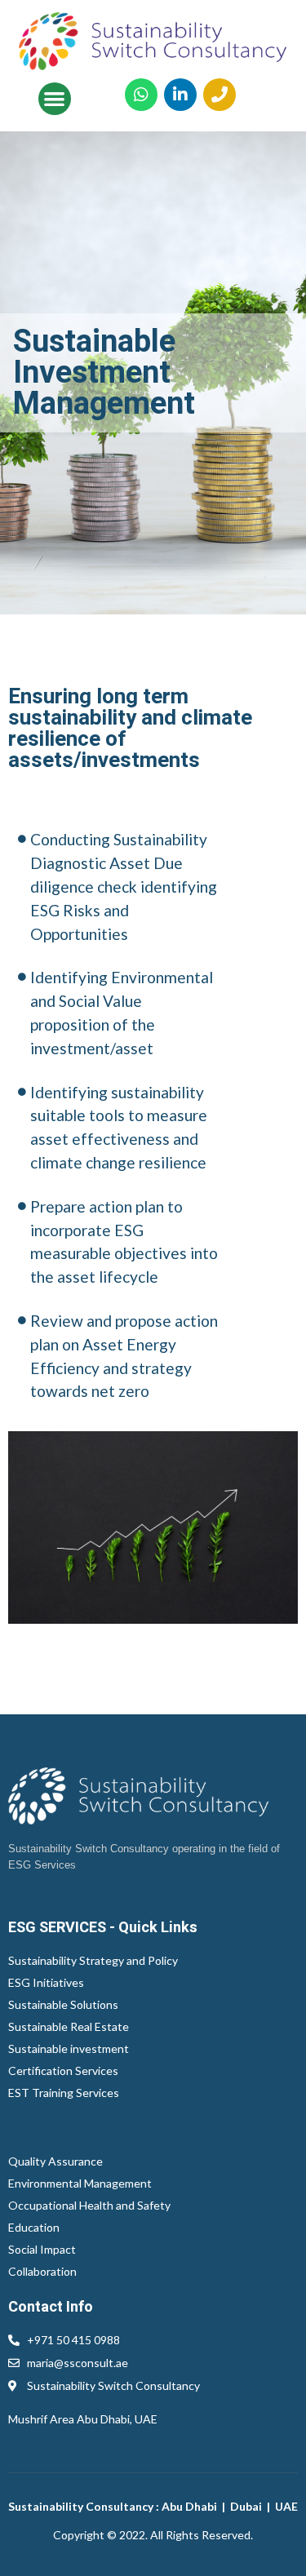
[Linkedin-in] (180, 95)
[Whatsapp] (141, 95)
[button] (55, 99)
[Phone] (220, 95)
